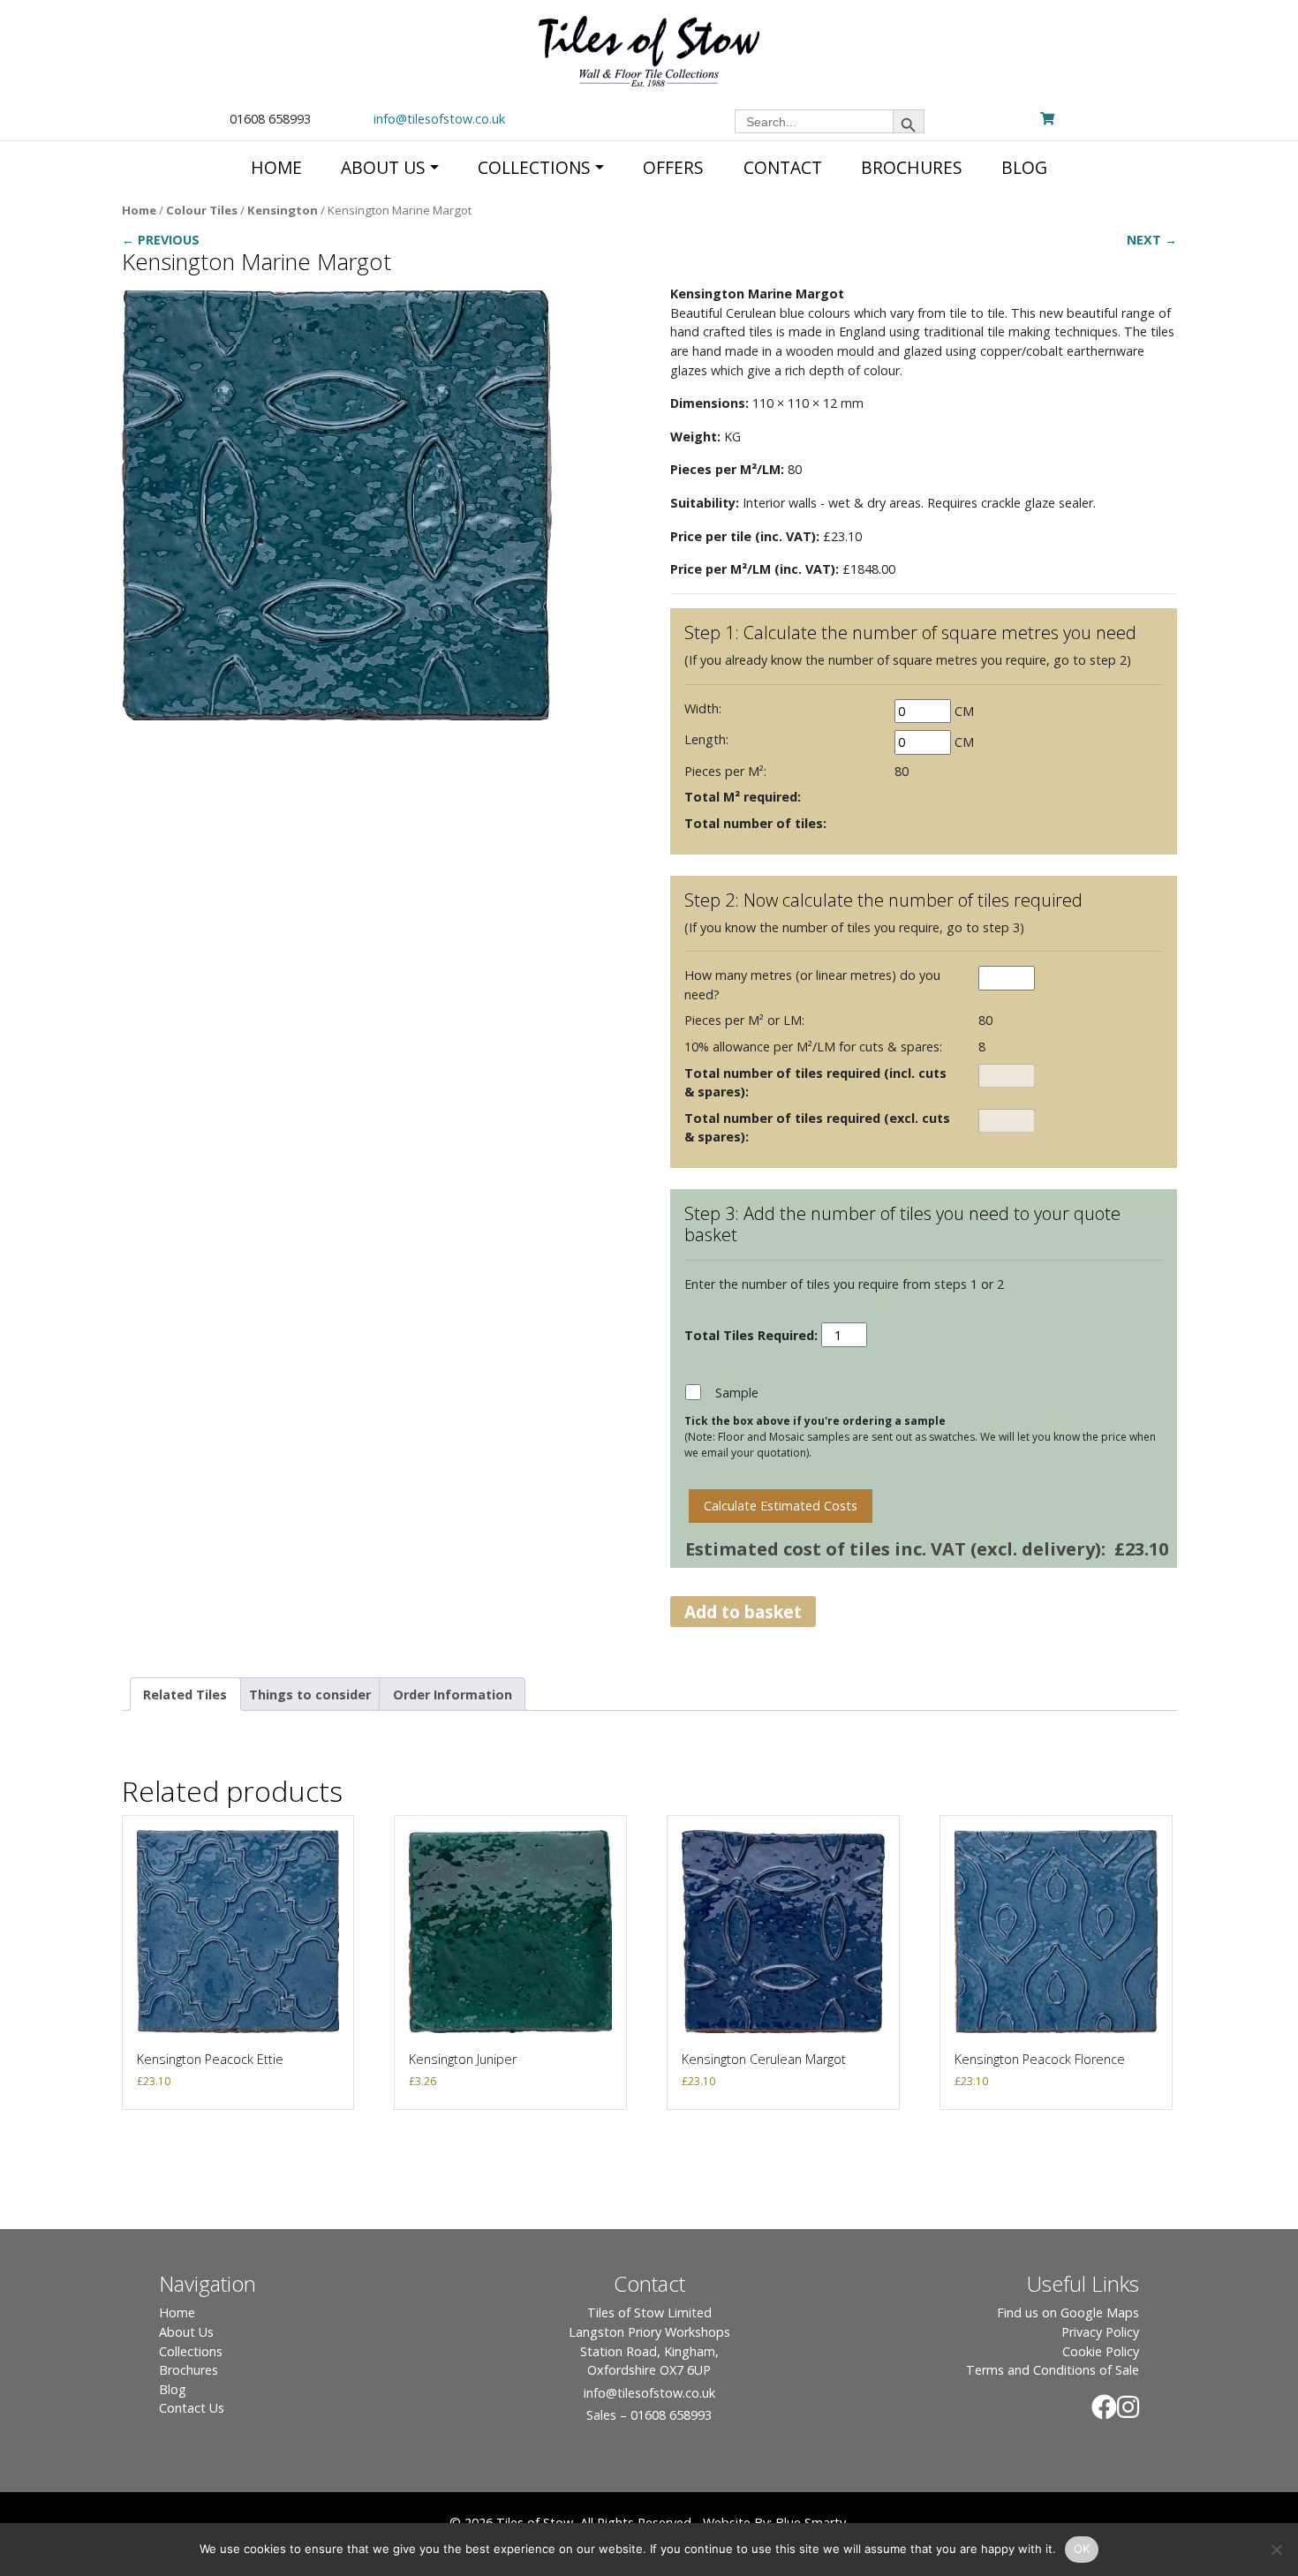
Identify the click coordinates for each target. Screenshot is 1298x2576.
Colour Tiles (202, 210)
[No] (1276, 2550)
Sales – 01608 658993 (649, 2415)
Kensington (283, 210)
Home (139, 210)
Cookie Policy (1101, 2351)
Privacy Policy (1100, 2332)
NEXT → (1152, 240)
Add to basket (743, 1612)
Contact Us (192, 2408)
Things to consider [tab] (310, 1695)
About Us (186, 2332)
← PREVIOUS (161, 240)
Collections (191, 2351)
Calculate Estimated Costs (781, 1506)
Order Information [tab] (453, 1695)
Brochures (189, 2370)
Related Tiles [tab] (185, 1695)
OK (1082, 2549)
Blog (173, 2389)
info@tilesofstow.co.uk (439, 119)
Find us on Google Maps (1068, 2312)
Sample (737, 1393)
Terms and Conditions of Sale (1053, 2370)
